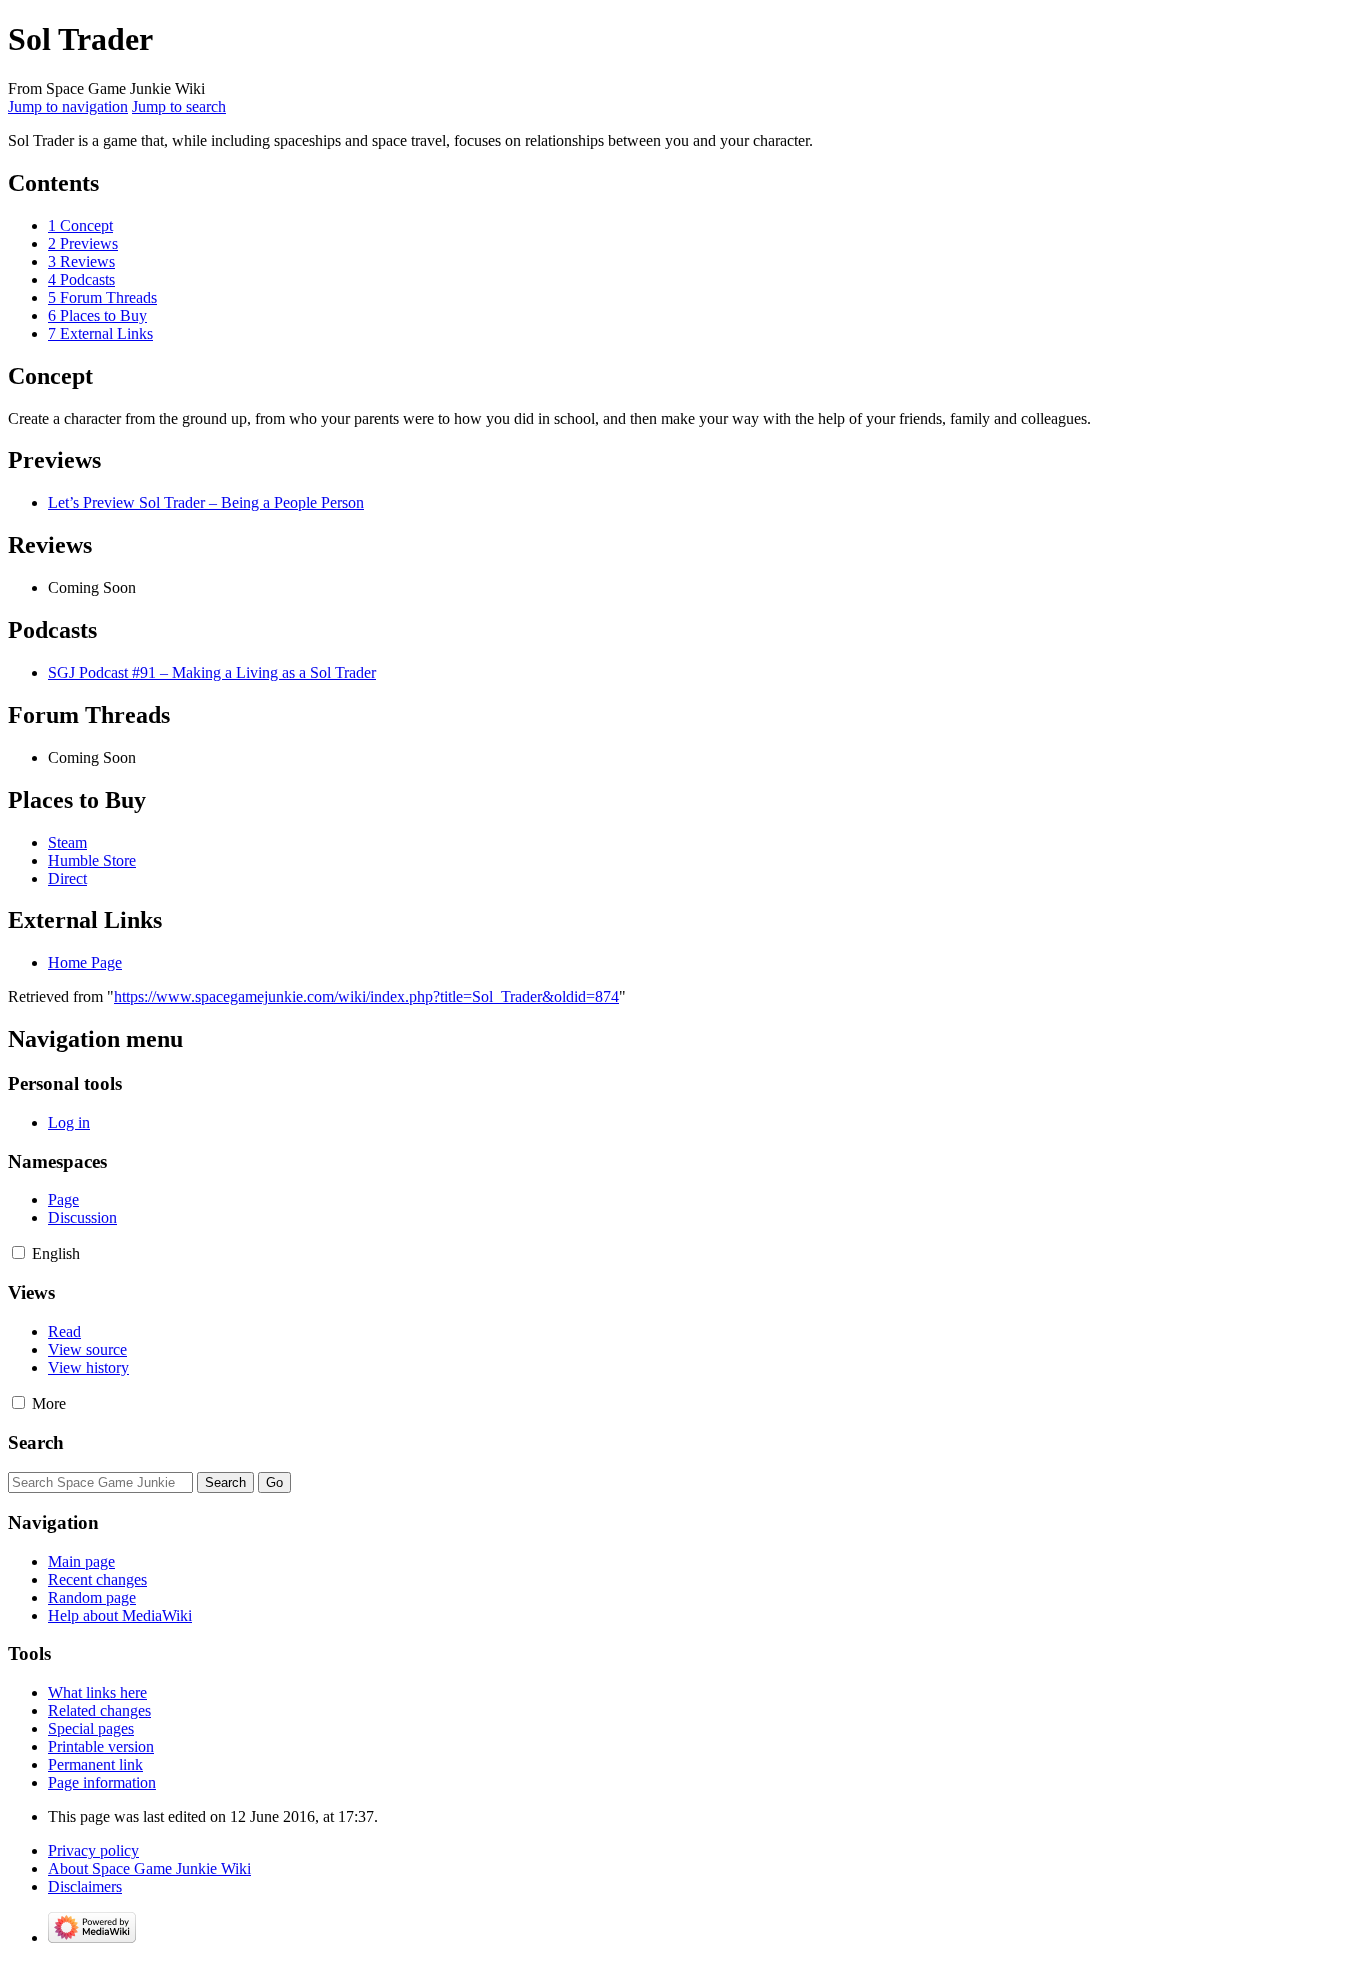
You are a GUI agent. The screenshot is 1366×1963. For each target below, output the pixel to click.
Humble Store (92, 860)
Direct (67, 878)
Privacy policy (93, 1850)
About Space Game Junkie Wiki (149, 1868)
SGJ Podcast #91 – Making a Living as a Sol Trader (212, 672)
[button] (18, 1252)
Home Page (85, 962)
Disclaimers (85, 1886)
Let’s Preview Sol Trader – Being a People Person (206, 502)
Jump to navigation (68, 106)
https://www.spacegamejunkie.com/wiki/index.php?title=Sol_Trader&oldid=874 (366, 996)
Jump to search (179, 106)
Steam (67, 842)
